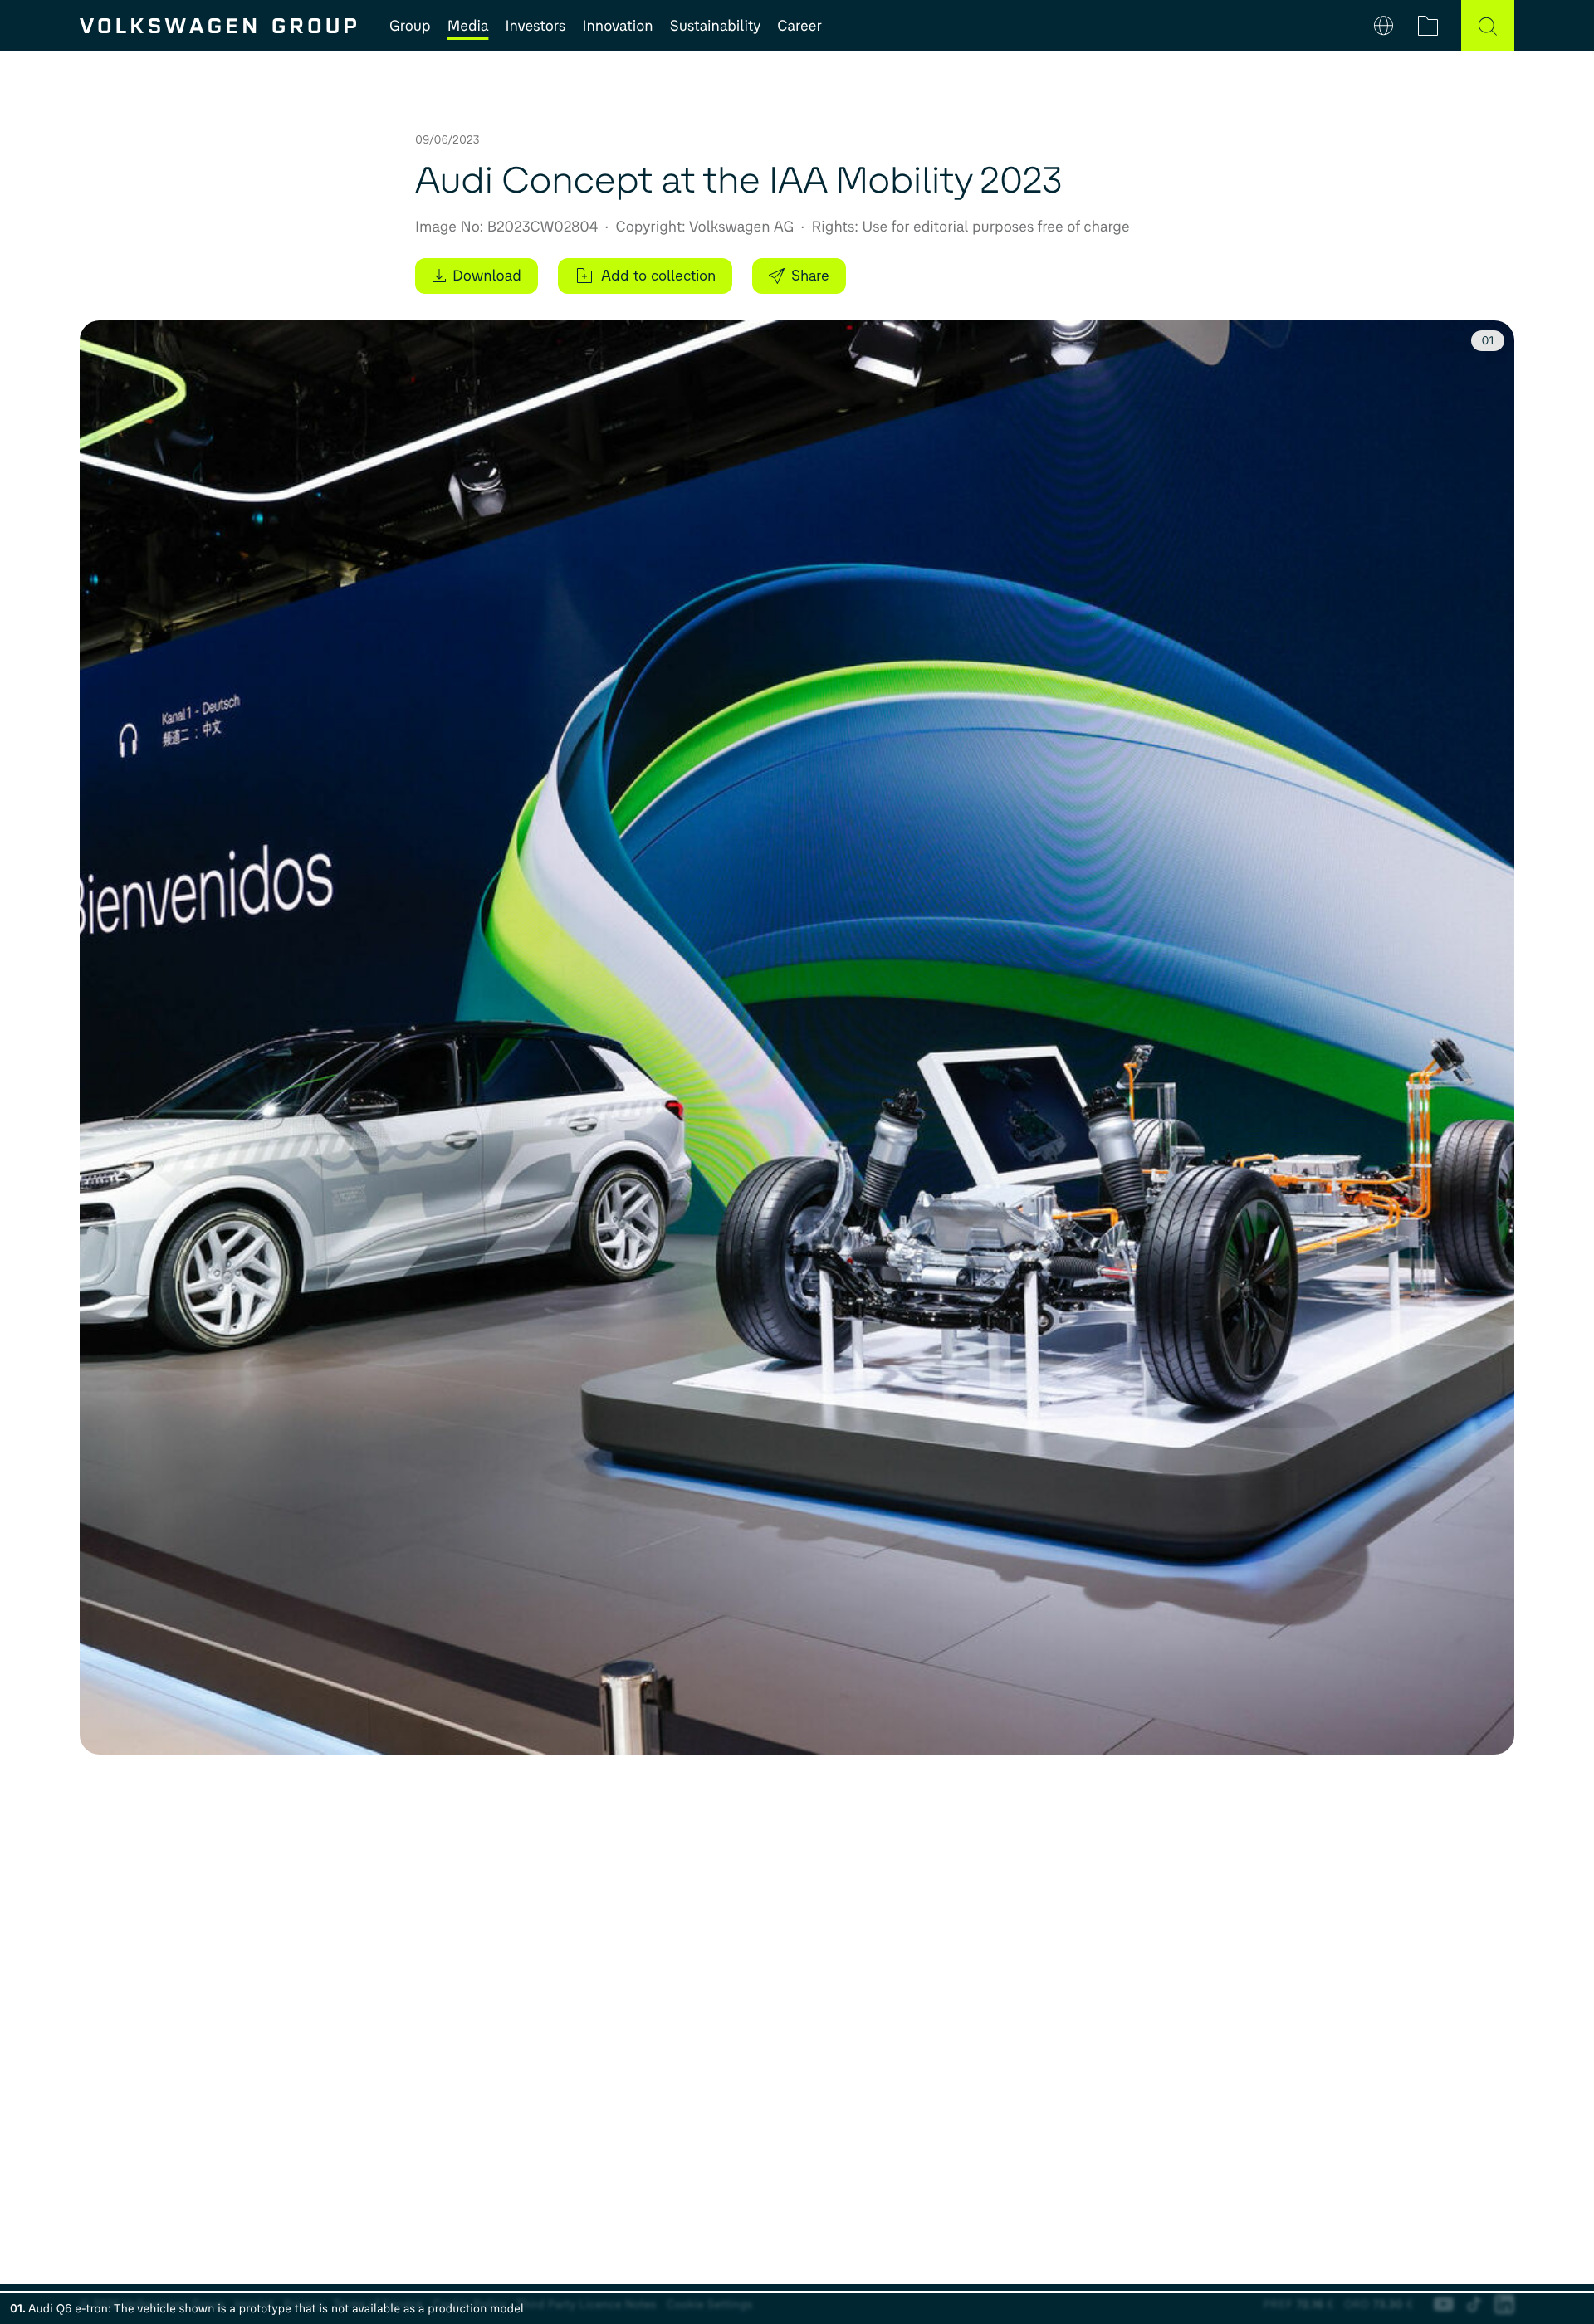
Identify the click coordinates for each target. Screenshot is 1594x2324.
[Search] (1488, 26)
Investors (535, 26)
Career (799, 26)
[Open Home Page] (218, 26)
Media (468, 26)
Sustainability (716, 26)
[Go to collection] (1428, 26)
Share (810, 276)
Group (410, 26)
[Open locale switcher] (1384, 26)
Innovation (617, 26)
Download (487, 276)
